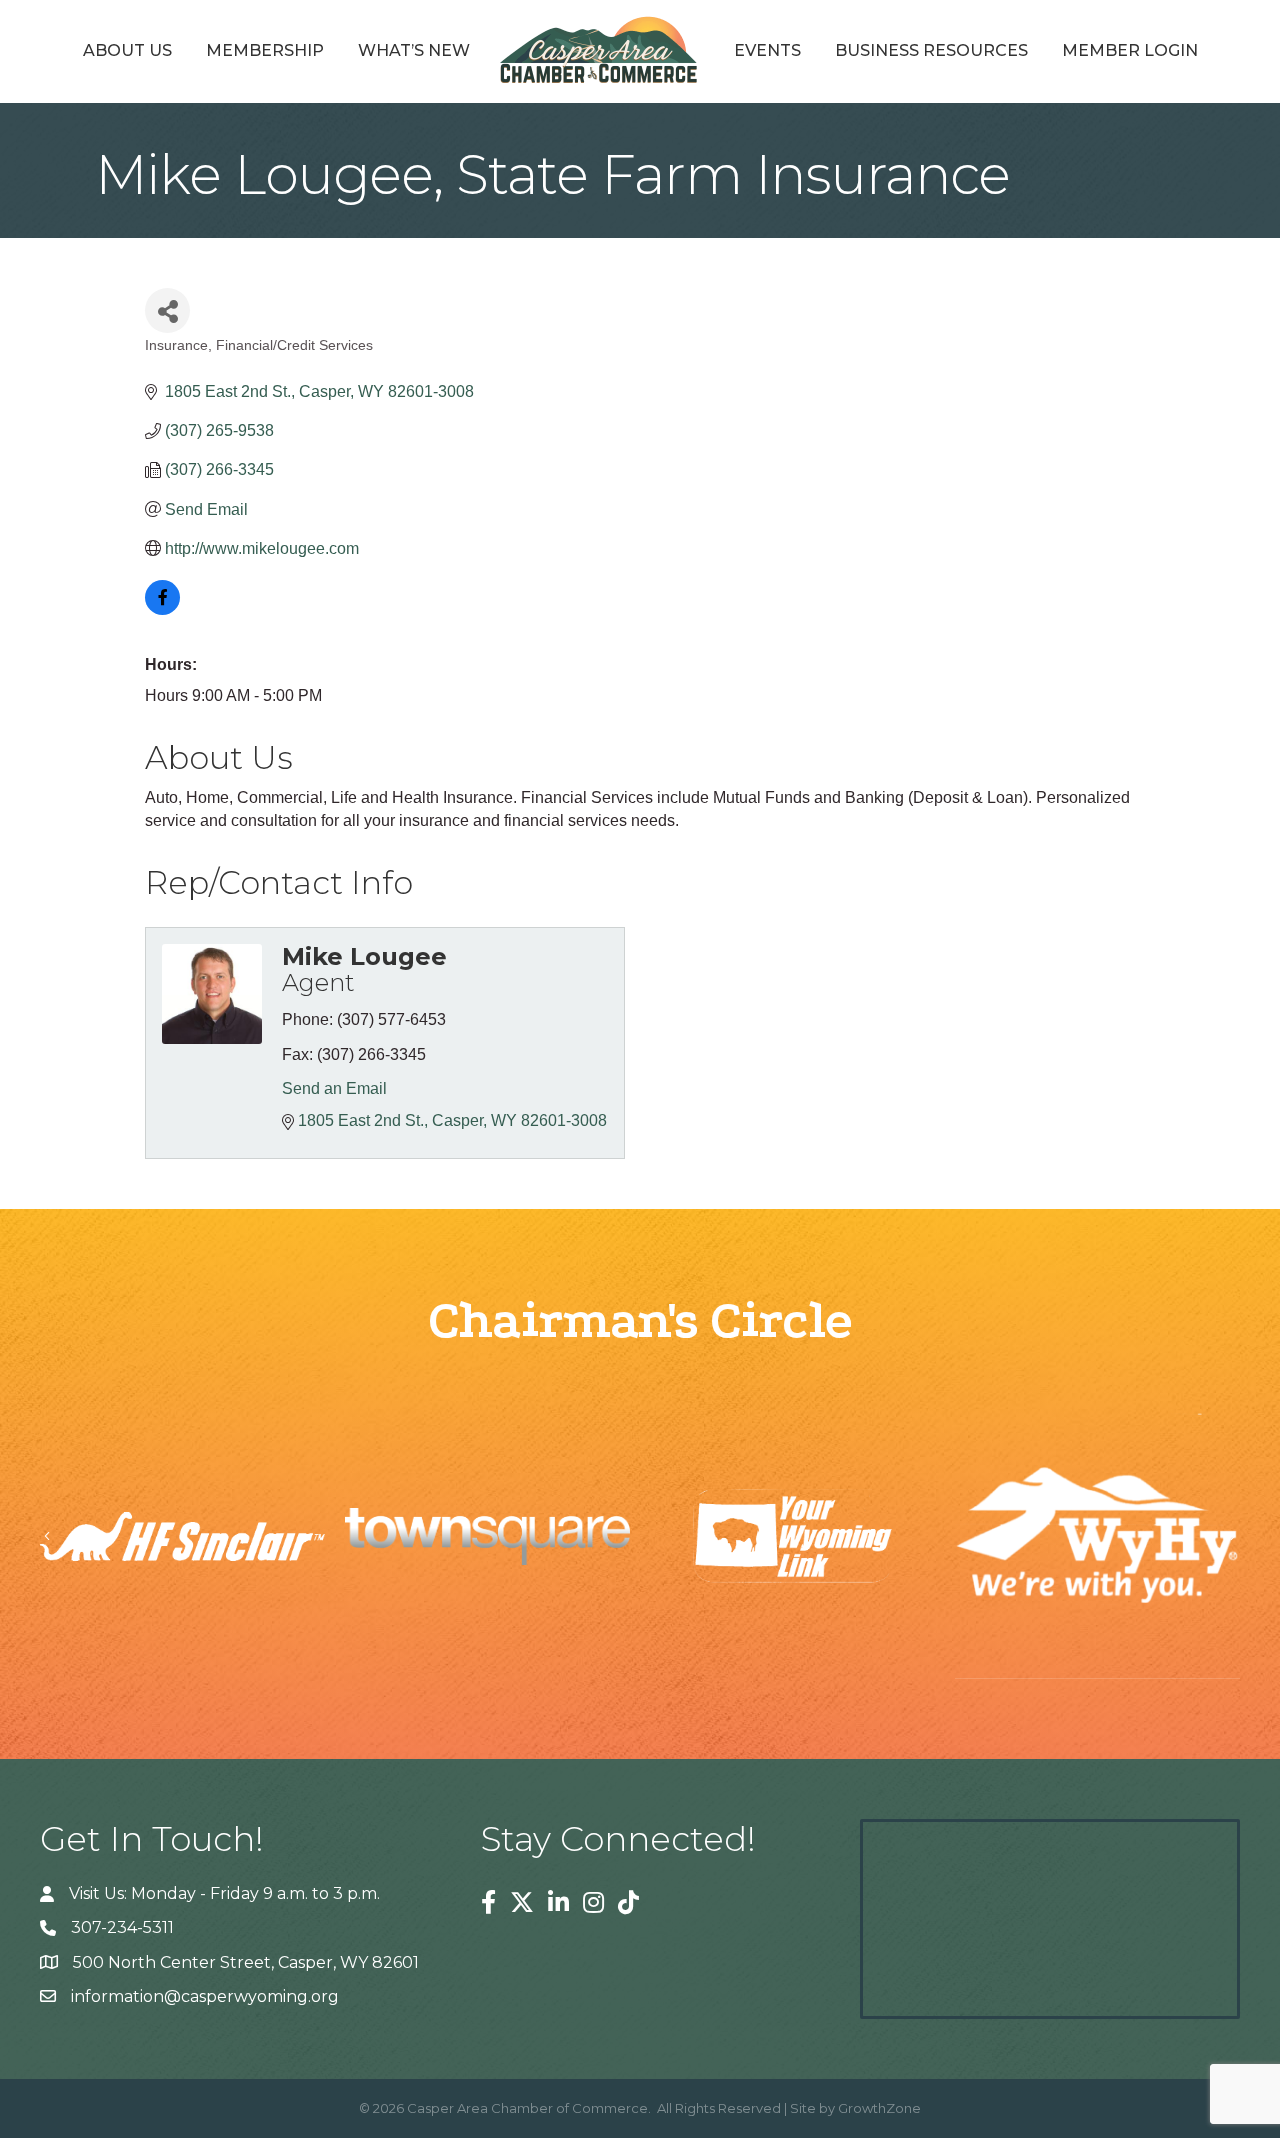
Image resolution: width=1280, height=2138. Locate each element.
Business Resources (931, 50)
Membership (265, 50)
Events (767, 50)
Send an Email (334, 1088)
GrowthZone (879, 2108)
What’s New (414, 50)
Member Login (1130, 50)
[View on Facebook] (162, 609)
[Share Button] (167, 310)
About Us (127, 50)
